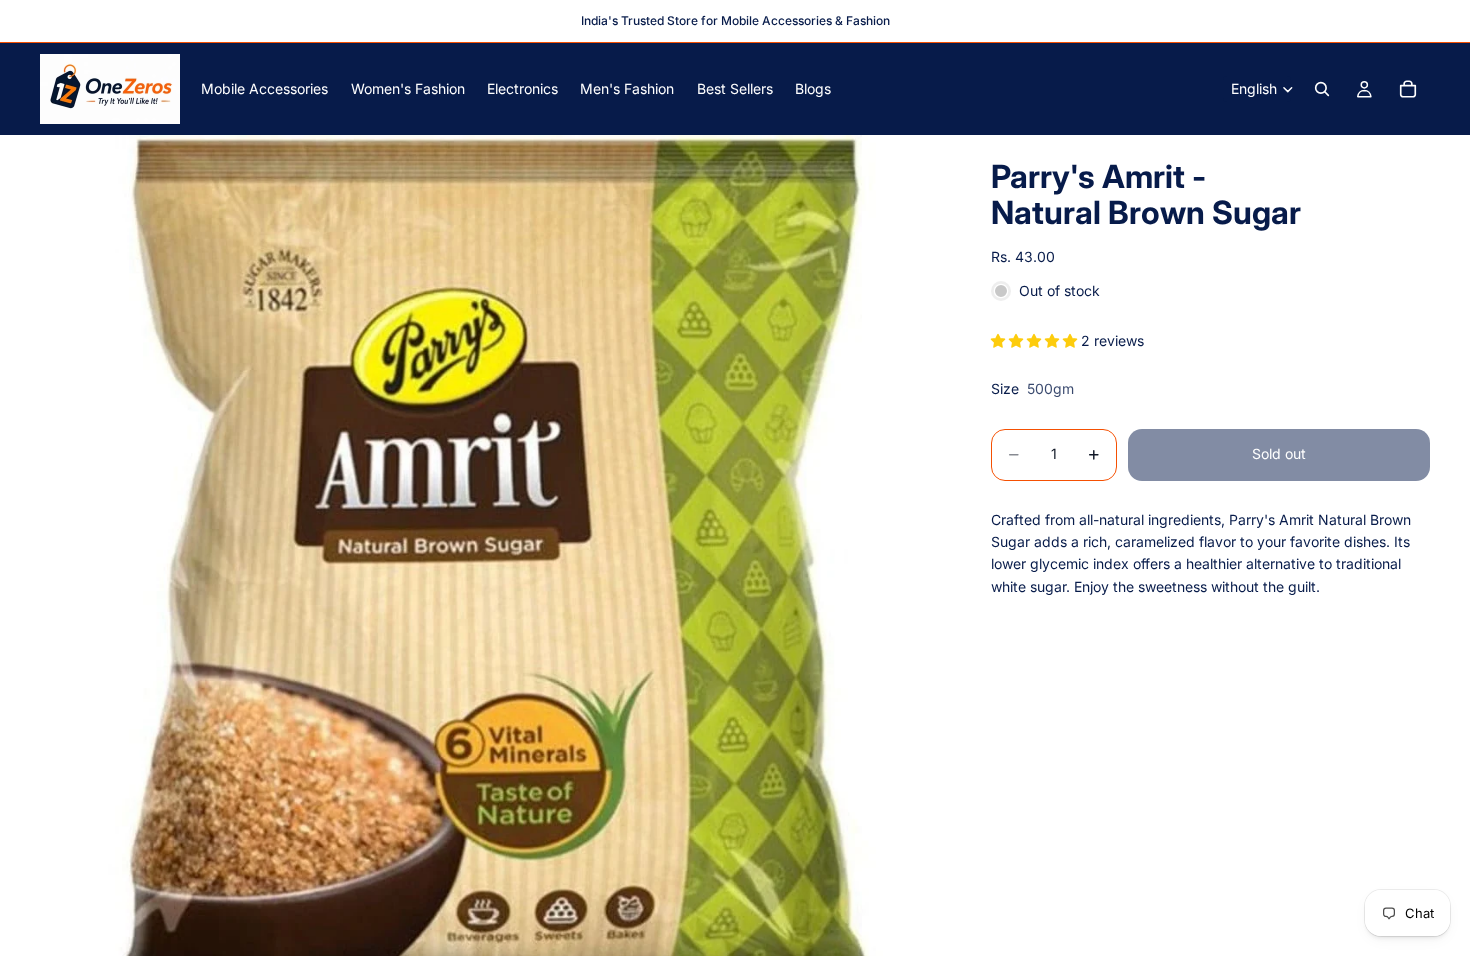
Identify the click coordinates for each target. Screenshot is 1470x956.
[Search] (1322, 89)
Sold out (1279, 453)
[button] (1036, 340)
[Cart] (1408, 89)
